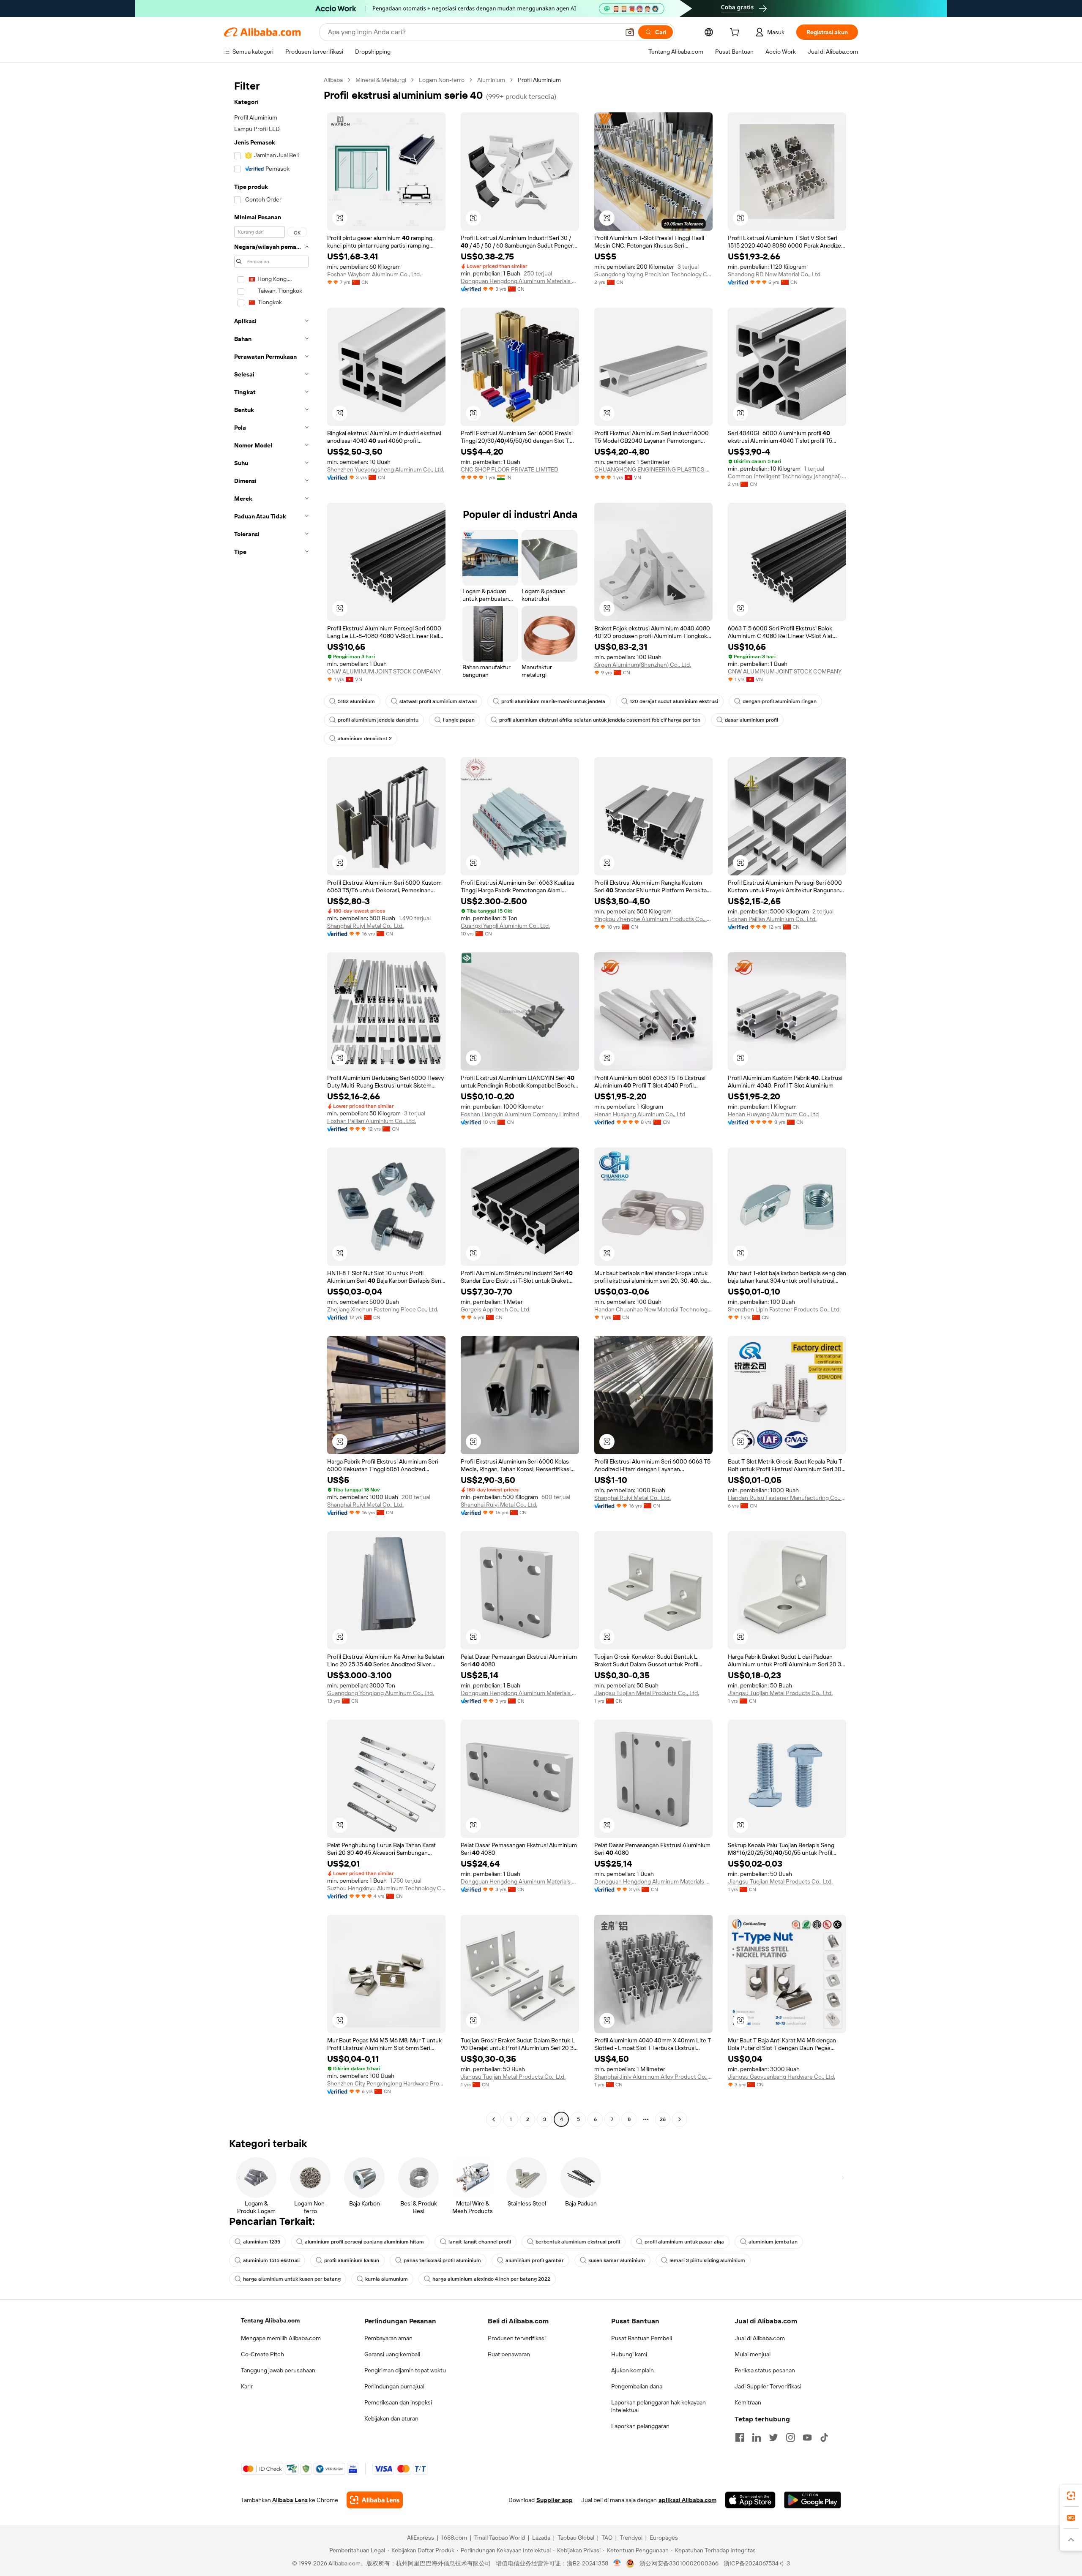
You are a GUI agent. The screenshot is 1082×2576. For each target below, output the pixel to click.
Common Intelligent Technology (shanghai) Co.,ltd (787, 476)
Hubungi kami (629, 2354)
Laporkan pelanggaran (640, 2426)
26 (663, 2119)
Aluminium (491, 80)
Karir (247, 2386)
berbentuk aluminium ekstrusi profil (578, 2242)
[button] (630, 32)
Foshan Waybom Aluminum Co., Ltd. (374, 274)
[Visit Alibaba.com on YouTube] (807, 2437)
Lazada (541, 2538)
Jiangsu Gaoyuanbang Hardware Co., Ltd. (781, 2077)
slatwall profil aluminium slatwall (438, 701)
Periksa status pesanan (765, 2370)
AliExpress (421, 2538)
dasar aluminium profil (751, 720)
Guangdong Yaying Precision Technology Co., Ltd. (653, 274)
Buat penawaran (509, 2354)
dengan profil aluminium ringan (780, 701)
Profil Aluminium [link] (539, 80)
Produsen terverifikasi (517, 2338)
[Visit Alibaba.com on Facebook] (740, 2437)
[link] (1071, 2496)
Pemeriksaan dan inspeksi (398, 2402)
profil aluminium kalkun (352, 2260)
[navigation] (271, 1101)
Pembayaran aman (388, 2338)
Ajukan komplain (633, 2370)
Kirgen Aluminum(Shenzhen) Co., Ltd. (643, 665)
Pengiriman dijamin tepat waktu (405, 2370)
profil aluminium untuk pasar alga (684, 2242)
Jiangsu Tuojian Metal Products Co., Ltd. (647, 1693)
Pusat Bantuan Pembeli (642, 2338)
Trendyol (631, 2538)
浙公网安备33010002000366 (679, 2563)
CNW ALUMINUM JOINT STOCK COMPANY (384, 671)
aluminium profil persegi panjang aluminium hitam (364, 2242)
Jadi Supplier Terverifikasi (768, 2386)
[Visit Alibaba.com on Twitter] (773, 2437)
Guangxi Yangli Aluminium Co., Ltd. (505, 926)
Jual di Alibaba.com (760, 2338)
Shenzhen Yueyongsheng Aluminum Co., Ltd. (386, 469)
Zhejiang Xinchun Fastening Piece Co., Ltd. (383, 1309)
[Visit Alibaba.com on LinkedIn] (757, 2437)
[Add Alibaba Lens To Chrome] (375, 2500)
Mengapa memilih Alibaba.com (281, 2338)
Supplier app (555, 2500)
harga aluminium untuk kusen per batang (292, 2279)
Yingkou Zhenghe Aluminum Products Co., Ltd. (653, 919)
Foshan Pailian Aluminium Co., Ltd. (772, 919)
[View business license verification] (617, 2563)
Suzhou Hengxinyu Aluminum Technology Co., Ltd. (386, 1888)
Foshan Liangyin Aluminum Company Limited (520, 1114)
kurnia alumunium (387, 2279)
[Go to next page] (680, 2119)
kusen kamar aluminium (617, 2260)
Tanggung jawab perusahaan (278, 2370)
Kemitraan (748, 2402)
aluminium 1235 (262, 2242)
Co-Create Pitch (262, 2354)
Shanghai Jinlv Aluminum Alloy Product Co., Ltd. (653, 2077)
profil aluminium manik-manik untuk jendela (553, 701)
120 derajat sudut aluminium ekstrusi (674, 701)
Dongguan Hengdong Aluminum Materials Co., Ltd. (520, 281)
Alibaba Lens (290, 2500)
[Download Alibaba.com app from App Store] (750, 2500)
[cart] (736, 33)
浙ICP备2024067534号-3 (757, 2563)
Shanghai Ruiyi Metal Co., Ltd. (365, 926)
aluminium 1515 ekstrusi (271, 2260)
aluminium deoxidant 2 (365, 739)
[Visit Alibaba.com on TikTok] (824, 2437)
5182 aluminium (356, 701)
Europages (664, 2538)
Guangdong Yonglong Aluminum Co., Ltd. (381, 1693)
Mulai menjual (753, 2354)
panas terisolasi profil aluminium (442, 2260)
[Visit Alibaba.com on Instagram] (790, 2437)
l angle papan (459, 720)
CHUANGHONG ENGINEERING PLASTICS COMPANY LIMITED (653, 469)
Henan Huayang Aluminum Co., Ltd (640, 1114)
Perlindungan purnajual (394, 2386)
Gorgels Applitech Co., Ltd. (496, 1309)
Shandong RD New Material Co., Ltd (774, 274)
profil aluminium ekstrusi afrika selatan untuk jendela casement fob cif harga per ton (600, 720)
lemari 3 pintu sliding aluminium (707, 2260)
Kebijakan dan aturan (391, 2418)
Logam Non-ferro (442, 80)
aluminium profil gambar (535, 2260)
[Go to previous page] (494, 2119)
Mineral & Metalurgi (381, 80)
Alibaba (333, 80)
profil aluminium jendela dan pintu (378, 720)
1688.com (454, 2538)
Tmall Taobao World (500, 2538)
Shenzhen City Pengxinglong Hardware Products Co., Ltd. (386, 2083)
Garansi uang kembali (392, 2354)
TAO (607, 2538)
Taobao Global (576, 2538)
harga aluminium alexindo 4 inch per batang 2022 (491, 2279)
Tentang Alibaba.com (270, 2320)
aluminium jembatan (773, 2242)
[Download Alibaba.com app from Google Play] (813, 2500)
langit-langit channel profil (480, 2242)
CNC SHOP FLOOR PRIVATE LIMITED (510, 469)
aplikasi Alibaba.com (687, 2500)
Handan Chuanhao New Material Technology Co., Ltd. (653, 1309)
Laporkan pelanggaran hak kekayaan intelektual (658, 2406)
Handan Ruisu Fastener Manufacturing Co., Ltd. (787, 1498)
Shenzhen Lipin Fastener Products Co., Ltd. (784, 1309)
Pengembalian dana (637, 2386)
